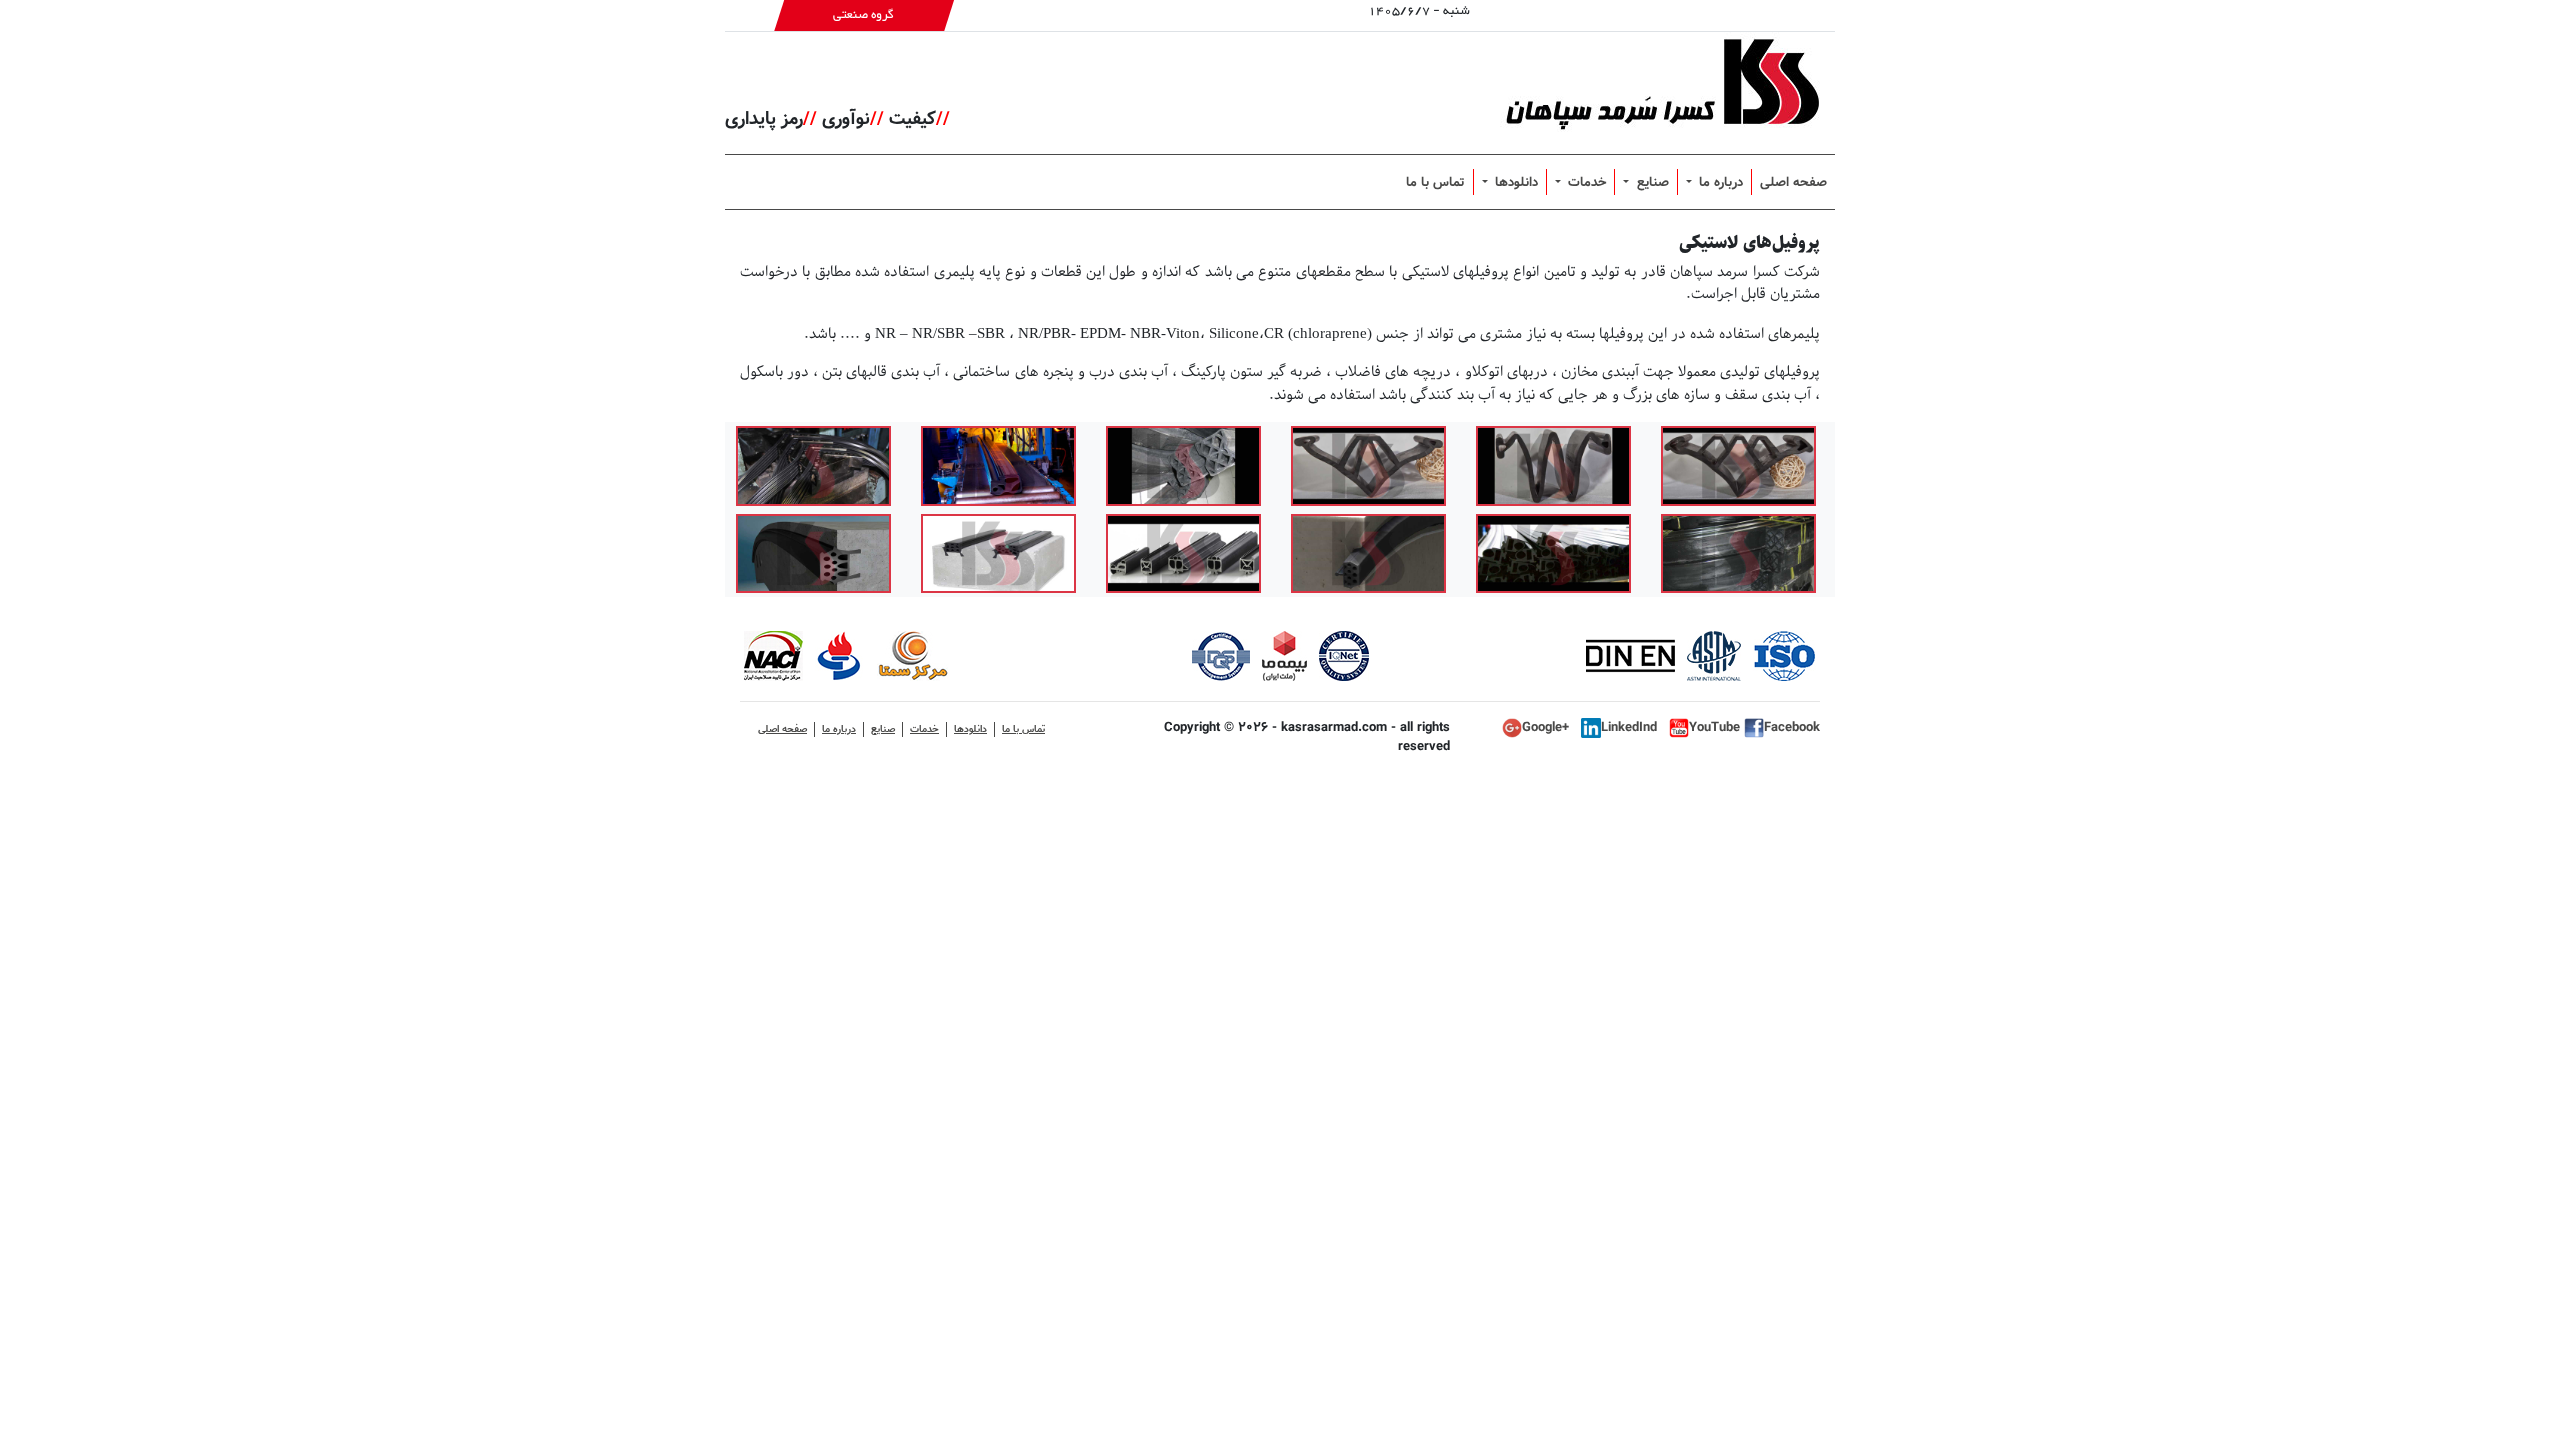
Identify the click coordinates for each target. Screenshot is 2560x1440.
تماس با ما (1435, 182)
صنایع (1651, 182)
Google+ (1547, 727)
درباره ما (1719, 182)
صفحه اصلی (1793, 182)
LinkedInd (1631, 727)
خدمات (1585, 182)
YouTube (1716, 727)
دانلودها (1514, 182)
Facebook (1792, 727)
